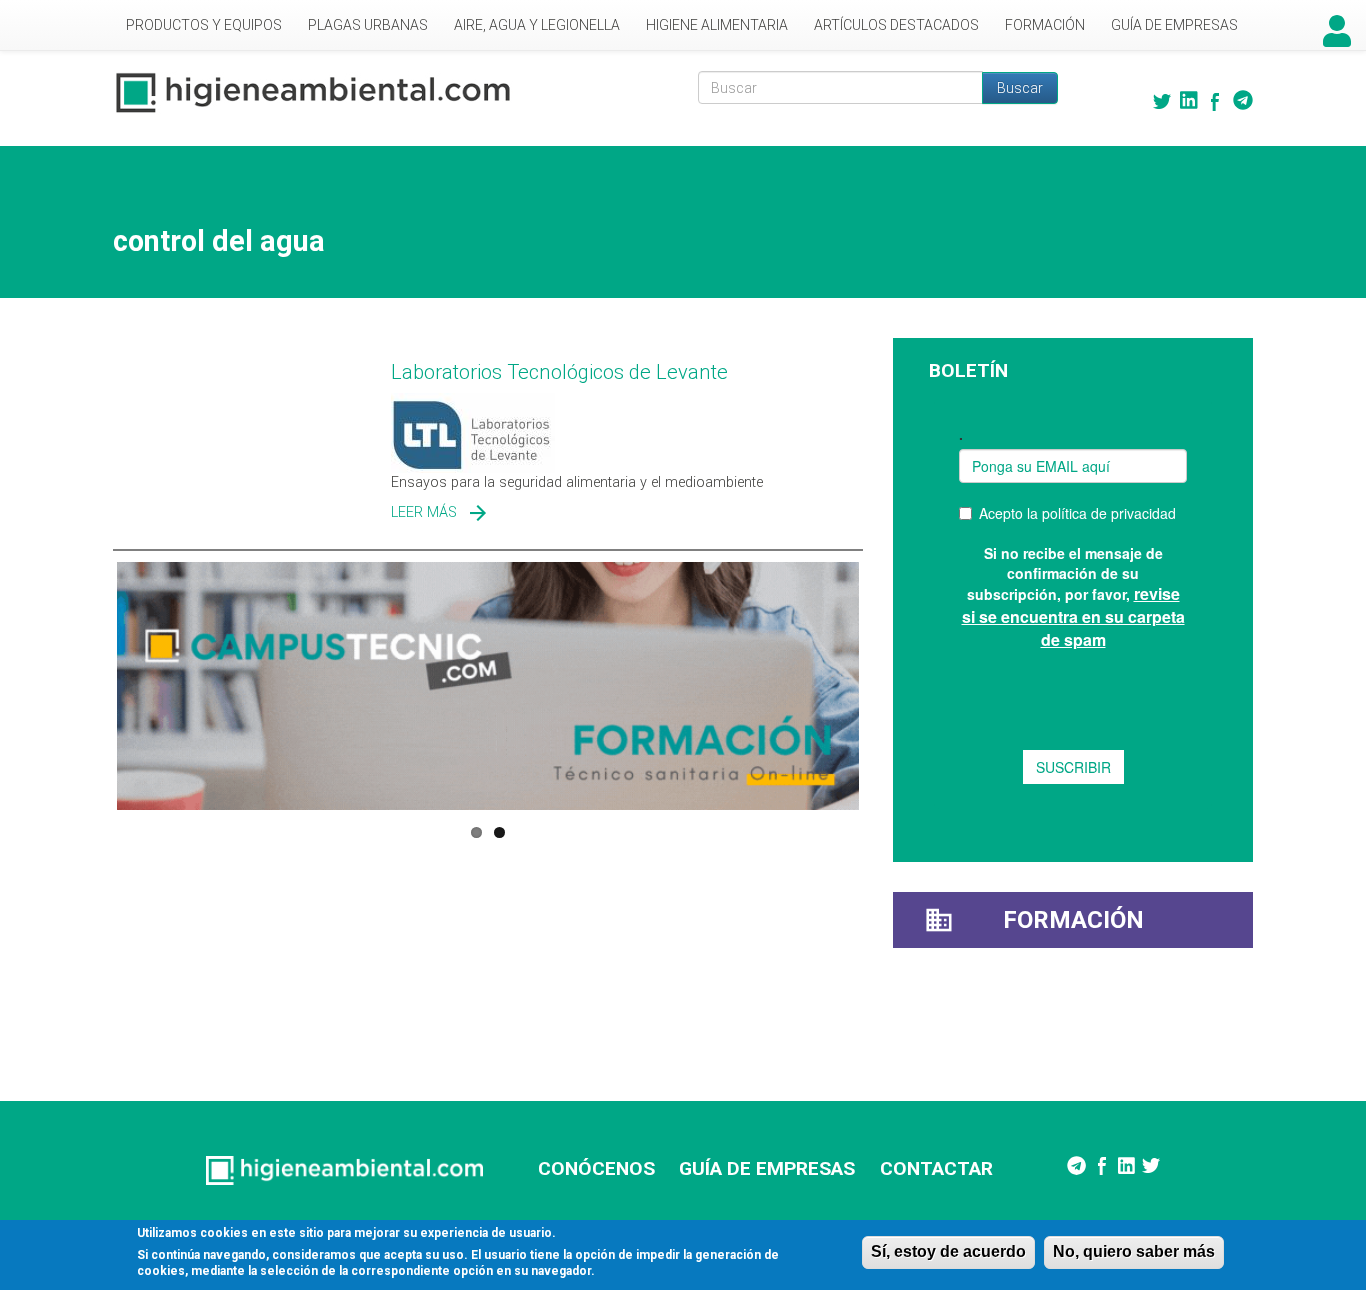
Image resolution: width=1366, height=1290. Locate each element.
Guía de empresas (1174, 25)
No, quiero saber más (1134, 1251)
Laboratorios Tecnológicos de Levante (559, 372)
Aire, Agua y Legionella (537, 25)
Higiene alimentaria (717, 25)
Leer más (424, 512)
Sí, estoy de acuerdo (948, 1251)
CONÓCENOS (596, 1168)
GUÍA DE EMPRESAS (767, 1168)
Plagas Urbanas (368, 25)
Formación (1045, 25)
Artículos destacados (896, 25)
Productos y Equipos (204, 25)
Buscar (1020, 88)
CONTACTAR (936, 1168)
